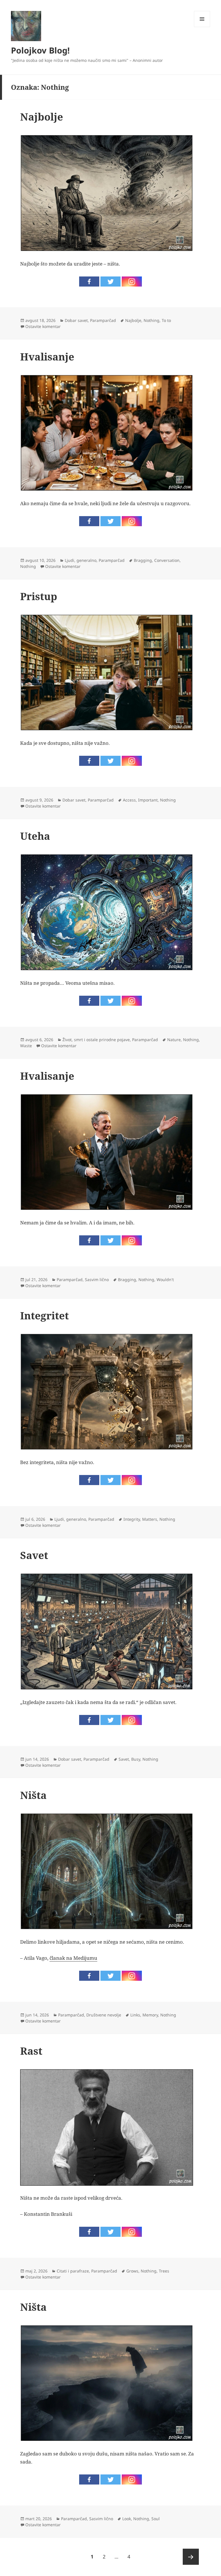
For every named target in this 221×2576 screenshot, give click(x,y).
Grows (132, 2271)
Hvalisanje (47, 357)
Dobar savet (76, 320)
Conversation (167, 560)
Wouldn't (165, 1280)
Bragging (143, 560)
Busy (136, 1759)
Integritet (44, 1315)
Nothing (152, 320)
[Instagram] (132, 282)
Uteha (35, 836)
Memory (150, 2015)
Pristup (39, 596)
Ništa (33, 1795)
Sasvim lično (97, 1280)
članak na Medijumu (73, 1958)
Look (127, 2519)
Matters (150, 1519)
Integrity (132, 1519)
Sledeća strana (191, 2557)
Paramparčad (103, 320)
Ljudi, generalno (81, 560)
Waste (26, 1046)
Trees (164, 2271)
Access (129, 800)
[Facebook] (89, 282)
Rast (31, 2051)
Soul (156, 2519)
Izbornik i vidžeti (202, 27)
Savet (34, 1555)
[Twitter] (110, 282)
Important (148, 800)
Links (135, 2015)
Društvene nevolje (104, 2015)
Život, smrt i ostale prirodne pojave (96, 1040)
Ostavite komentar (43, 326)
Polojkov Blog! (40, 50)
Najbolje (42, 117)
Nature (174, 1040)
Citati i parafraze (73, 2271)
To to (166, 320)
